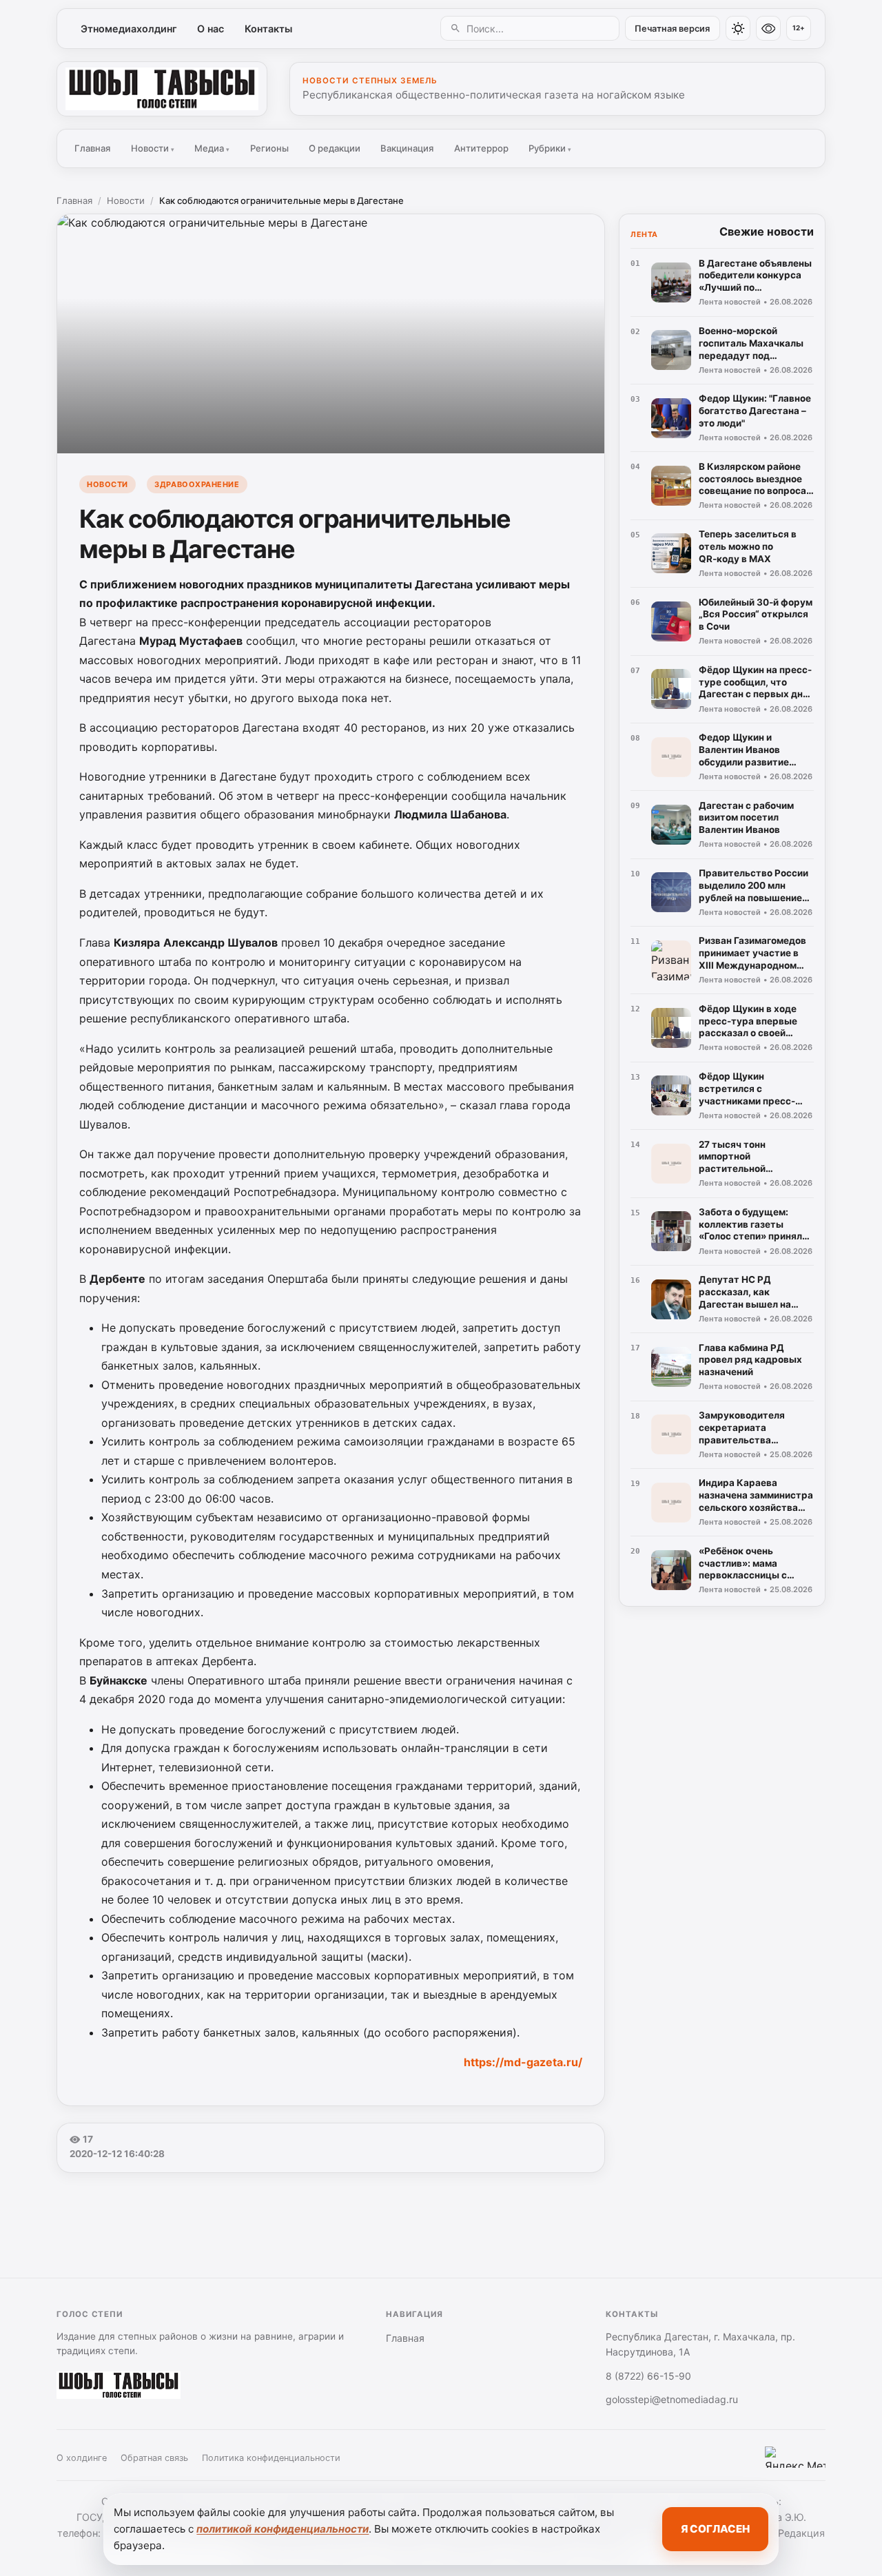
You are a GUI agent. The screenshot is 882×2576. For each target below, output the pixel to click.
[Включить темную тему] (738, 28)
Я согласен (715, 2529)
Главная (92, 148)
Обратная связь (154, 2458)
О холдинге (82, 2458)
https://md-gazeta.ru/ (523, 2062)
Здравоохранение (197, 484)
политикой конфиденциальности (283, 2529)
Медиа (212, 148)
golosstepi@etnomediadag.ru (672, 2399)
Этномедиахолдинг (129, 29)
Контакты (268, 29)
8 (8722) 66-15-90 (648, 2376)
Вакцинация (407, 148)
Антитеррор (481, 148)
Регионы (269, 148)
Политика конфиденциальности (271, 2458)
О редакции (335, 148)
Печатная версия (672, 29)
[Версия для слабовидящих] (768, 28)
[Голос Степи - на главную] (162, 89)
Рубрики (550, 148)
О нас (211, 29)
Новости (153, 148)
